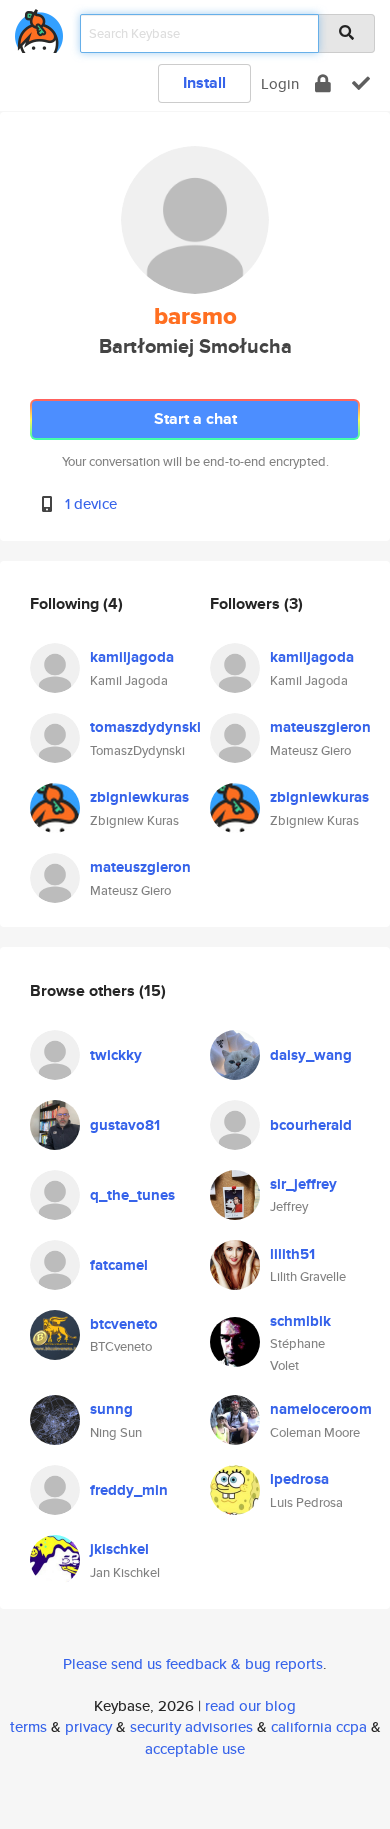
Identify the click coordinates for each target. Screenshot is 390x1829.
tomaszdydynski (145, 727)
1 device (91, 503)
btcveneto (124, 1324)
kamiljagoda (132, 657)
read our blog (250, 1705)
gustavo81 (125, 1125)
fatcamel (119, 1265)
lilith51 (292, 1254)
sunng (111, 1409)
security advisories (191, 1726)
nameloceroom (321, 1409)
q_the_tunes (132, 1195)
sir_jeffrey (303, 1184)
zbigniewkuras (139, 797)
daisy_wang (311, 1055)
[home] (39, 27)
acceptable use (195, 1748)
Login (280, 83)
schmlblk (300, 1321)
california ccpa (319, 1726)
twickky (116, 1055)
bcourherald (311, 1125)
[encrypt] (323, 83)
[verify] (361, 83)
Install (204, 82)
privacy (88, 1726)
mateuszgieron (140, 867)
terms (28, 1726)
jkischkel (119, 1549)
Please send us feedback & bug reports (193, 1663)
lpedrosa (299, 1479)
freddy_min (129, 1490)
